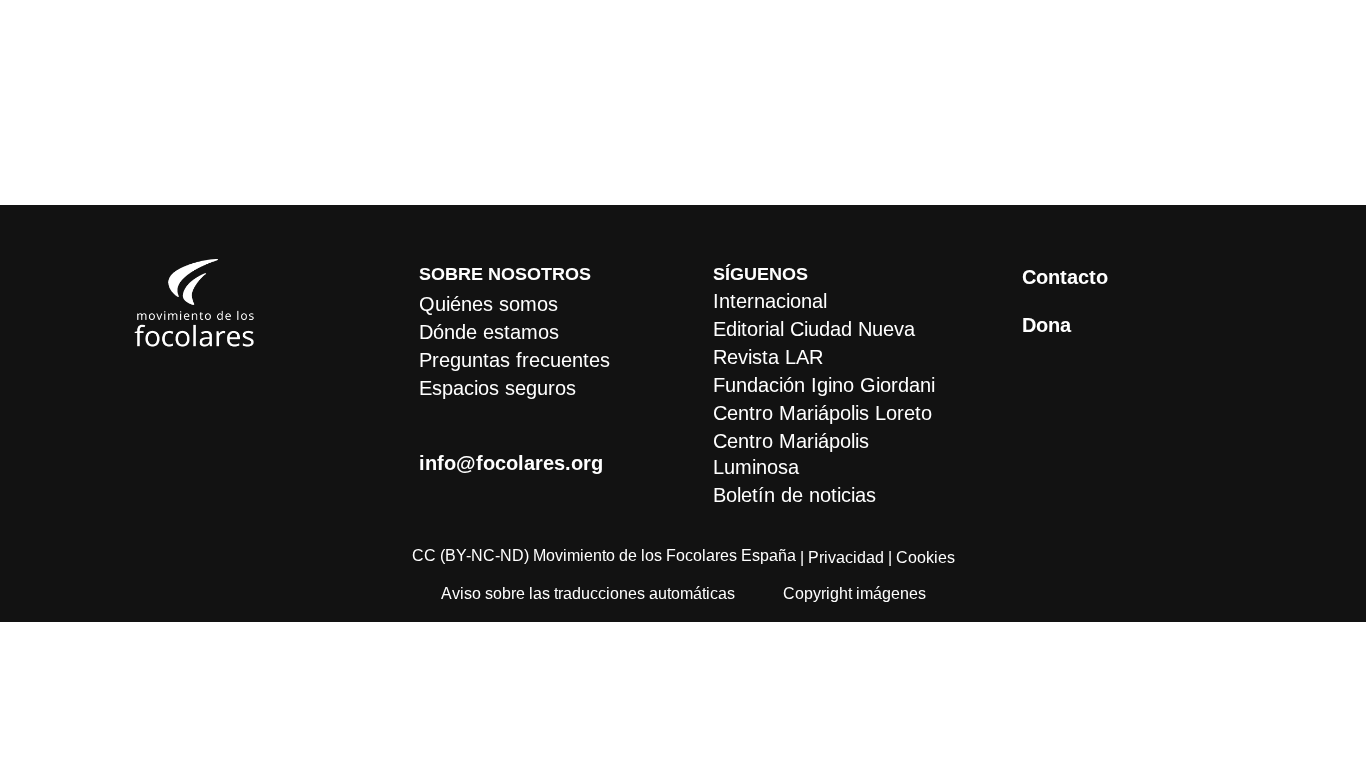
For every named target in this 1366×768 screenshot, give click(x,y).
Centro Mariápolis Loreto (822, 413)
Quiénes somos (488, 304)
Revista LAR (768, 357)
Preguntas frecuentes (514, 360)
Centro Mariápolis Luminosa (791, 454)
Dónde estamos (489, 332)
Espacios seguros (497, 388)
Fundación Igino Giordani (824, 385)
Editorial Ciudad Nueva (814, 329)
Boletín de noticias (794, 495)
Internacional (770, 301)
